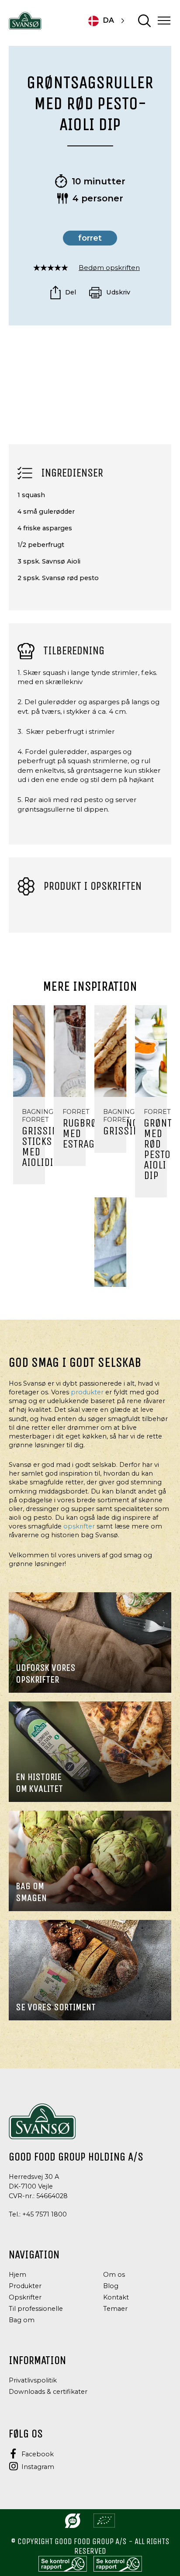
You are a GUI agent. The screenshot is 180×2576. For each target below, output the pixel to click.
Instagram (38, 2467)
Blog (111, 2286)
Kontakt (116, 2297)
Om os (114, 2275)
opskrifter (79, 1526)
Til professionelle (36, 2309)
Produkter (25, 2286)
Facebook (38, 2454)
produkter (87, 1392)
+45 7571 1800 (45, 2214)
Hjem (17, 2275)
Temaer (115, 2309)
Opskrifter (25, 2297)
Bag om (22, 2320)
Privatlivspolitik (33, 2380)
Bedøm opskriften (109, 268)
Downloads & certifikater (48, 2392)
